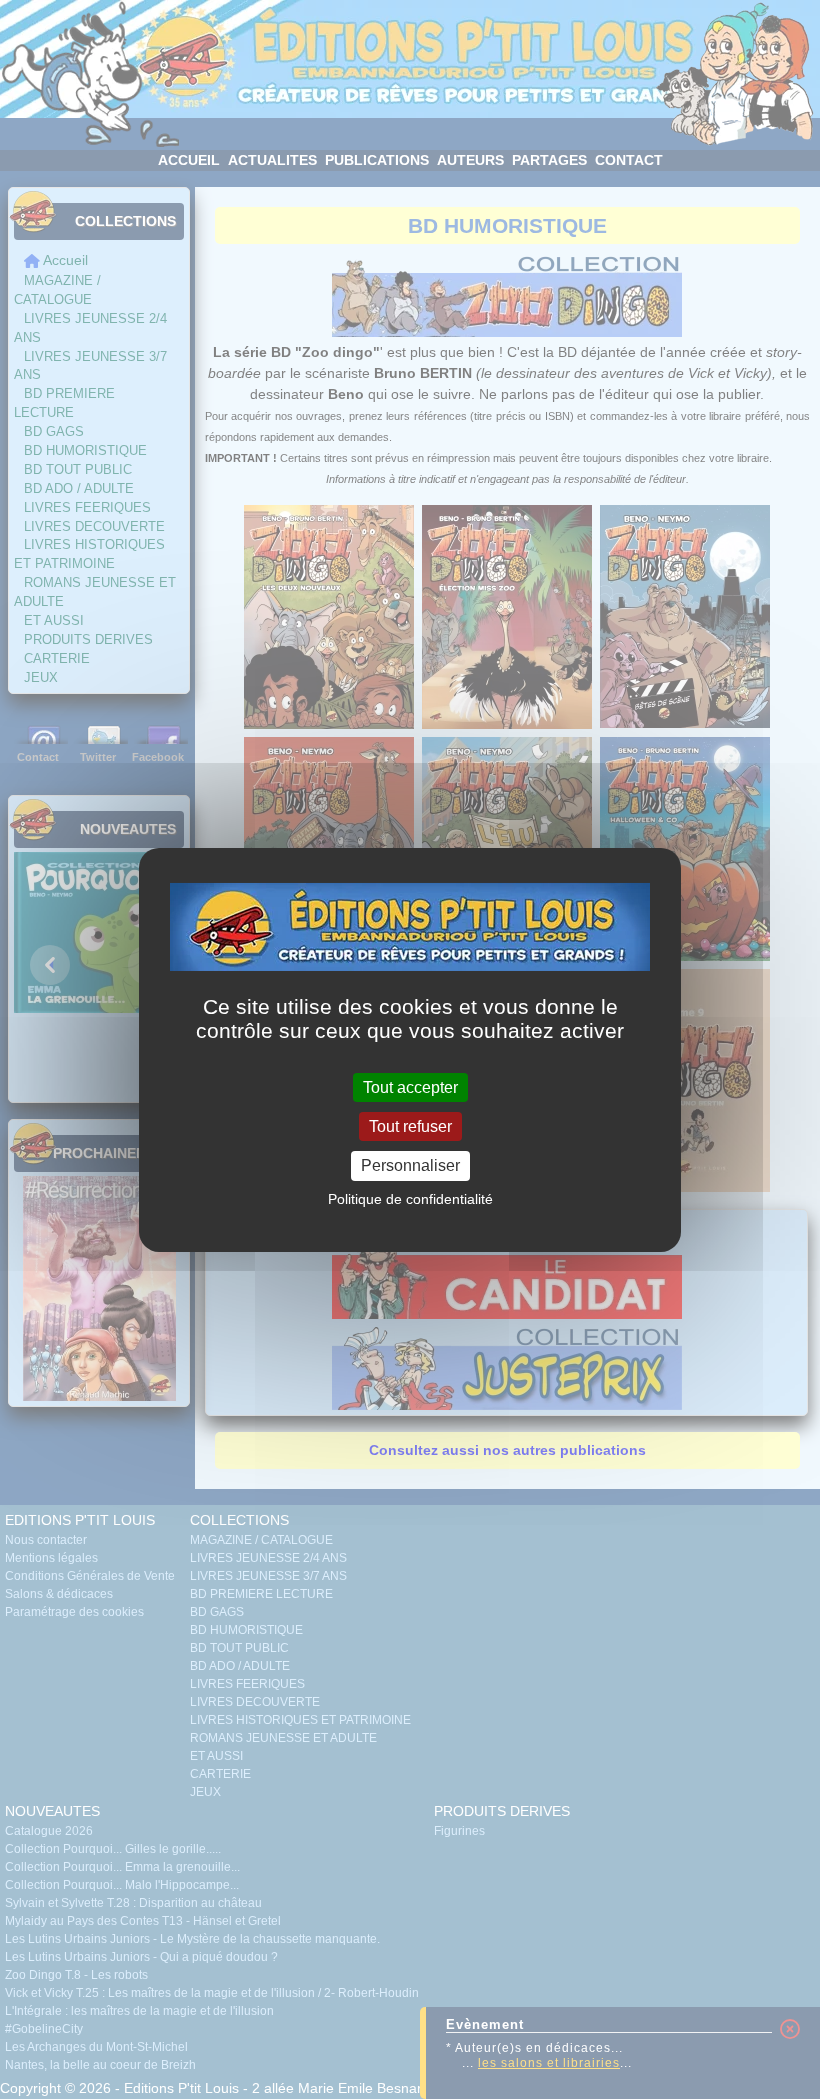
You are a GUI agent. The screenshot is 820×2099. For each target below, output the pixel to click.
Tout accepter (410, 1087)
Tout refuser (410, 1126)
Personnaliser (410, 1165)
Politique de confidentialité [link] (410, 1199)
